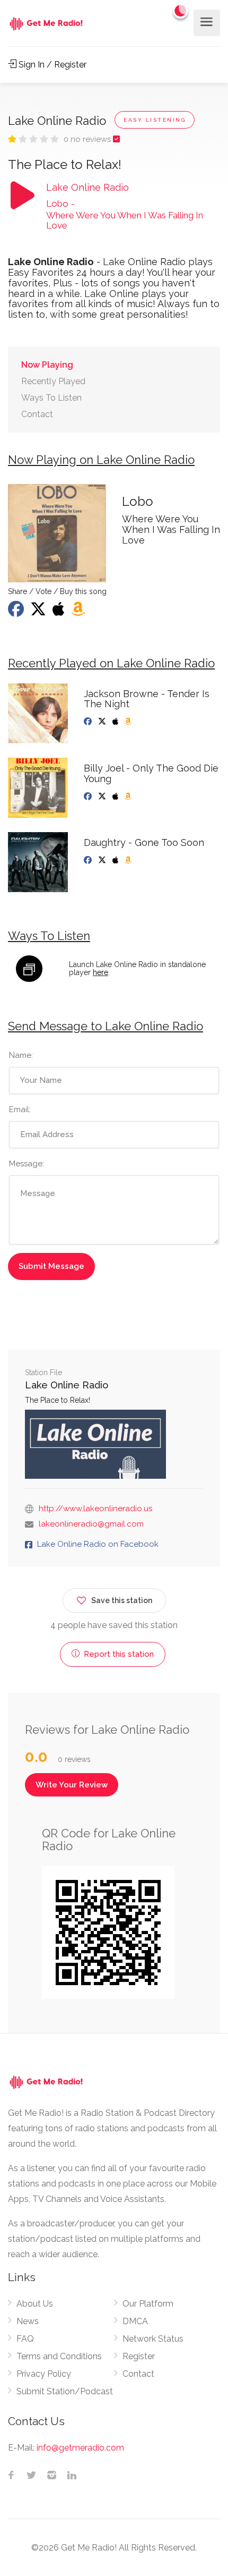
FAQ (25, 2339)
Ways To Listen (51, 398)
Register (139, 2356)
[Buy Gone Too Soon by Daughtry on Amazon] (129, 860)
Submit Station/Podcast (65, 2391)
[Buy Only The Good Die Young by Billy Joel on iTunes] (116, 796)
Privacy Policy (44, 2374)
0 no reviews (88, 139)
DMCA (135, 2321)
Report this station (118, 1654)
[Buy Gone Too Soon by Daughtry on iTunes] (116, 860)
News (28, 2321)
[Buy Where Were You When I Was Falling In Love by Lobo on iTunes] (60, 612)
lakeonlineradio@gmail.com (91, 1524)
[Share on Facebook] (17, 612)
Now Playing (47, 365)
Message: (27, 1164)
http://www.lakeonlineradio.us (95, 1509)
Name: (21, 1055)
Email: (20, 1109)
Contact (37, 414)
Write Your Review (72, 1785)
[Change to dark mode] (181, 11)
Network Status (153, 2339)
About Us (35, 2304)
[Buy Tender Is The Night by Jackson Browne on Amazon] (129, 722)
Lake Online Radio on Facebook (98, 1544)
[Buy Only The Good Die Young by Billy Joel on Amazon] (129, 796)
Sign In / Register (51, 65)
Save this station (122, 1600)
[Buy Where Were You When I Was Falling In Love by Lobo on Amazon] (79, 612)
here (100, 972)
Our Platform (148, 2304)
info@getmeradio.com (80, 2448)
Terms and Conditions (59, 2356)
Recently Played (53, 381)
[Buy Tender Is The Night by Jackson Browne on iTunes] (116, 722)
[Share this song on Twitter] (39, 612)
